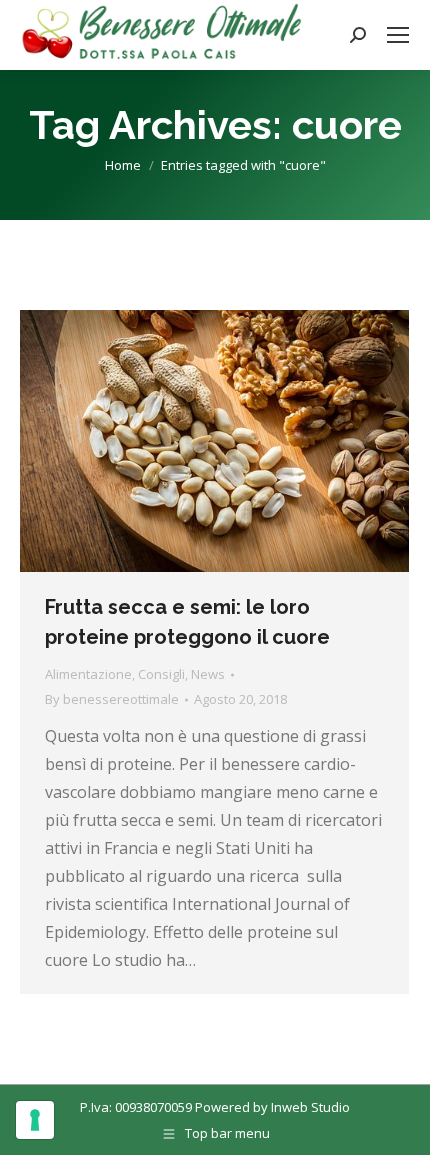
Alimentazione (88, 674)
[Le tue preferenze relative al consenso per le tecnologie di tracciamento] (35, 1120)
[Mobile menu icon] (398, 35)
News (208, 674)
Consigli (161, 674)
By (112, 699)
